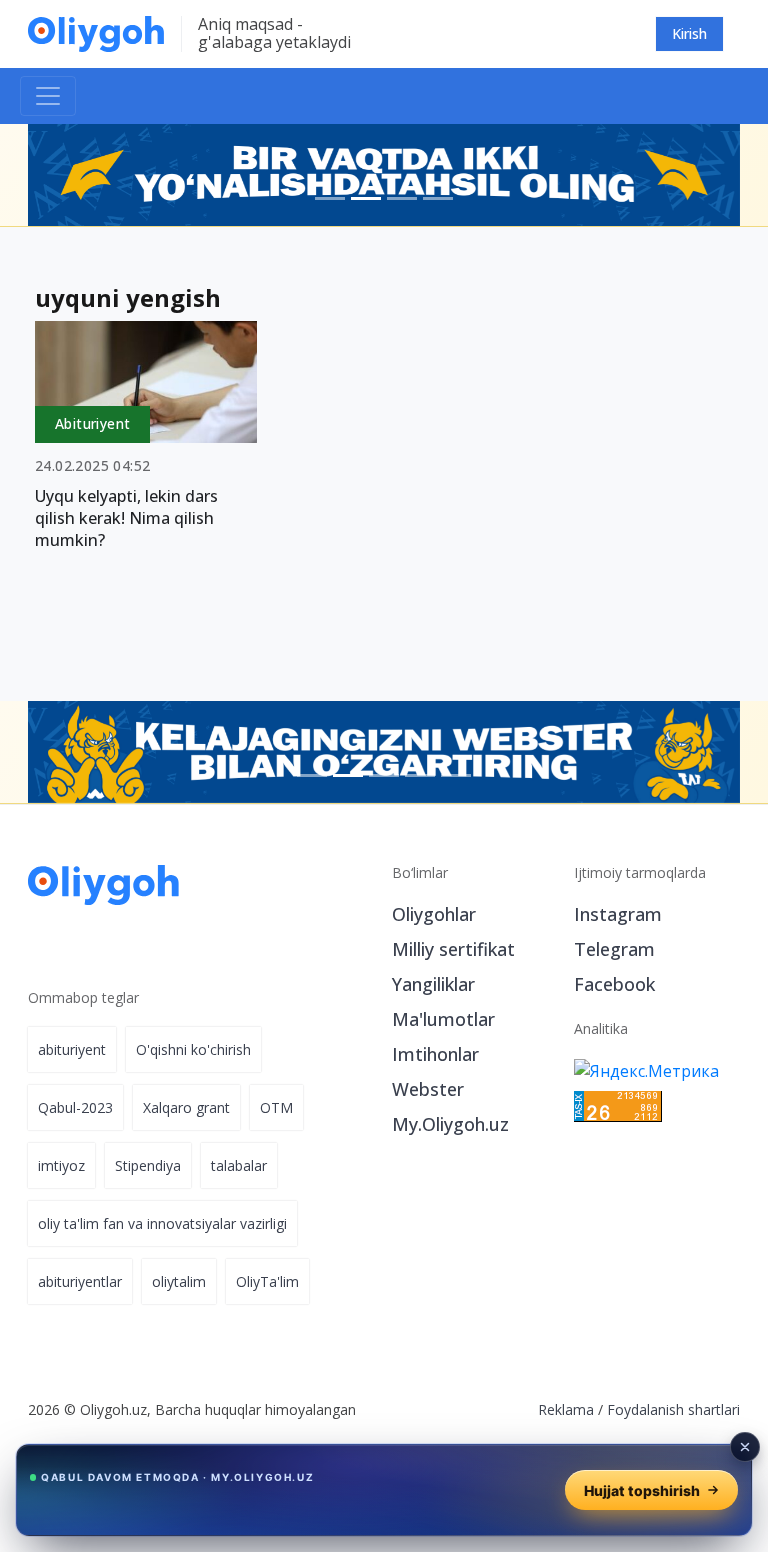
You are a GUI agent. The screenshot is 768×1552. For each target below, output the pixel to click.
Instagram (618, 914)
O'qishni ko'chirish (193, 1049)
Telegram (614, 949)
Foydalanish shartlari (673, 1409)
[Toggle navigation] (48, 96)
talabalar (239, 1165)
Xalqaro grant (186, 1107)
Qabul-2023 (75, 1107)
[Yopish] (745, 1447)
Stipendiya (148, 1165)
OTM (276, 1107)
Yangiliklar (433, 984)
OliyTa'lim (267, 1281)
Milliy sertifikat (453, 949)
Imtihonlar (435, 1054)
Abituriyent (92, 423)
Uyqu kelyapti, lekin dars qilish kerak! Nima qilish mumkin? (126, 518)
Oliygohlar (434, 914)
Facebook (614, 984)
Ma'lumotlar (443, 1019)
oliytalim (179, 1281)
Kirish (689, 33)
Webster (428, 1089)
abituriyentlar (80, 1281)
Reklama (566, 1409)
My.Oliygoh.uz (450, 1124)
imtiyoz (61, 1165)
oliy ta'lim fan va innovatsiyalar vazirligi (162, 1223)
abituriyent (72, 1049)
